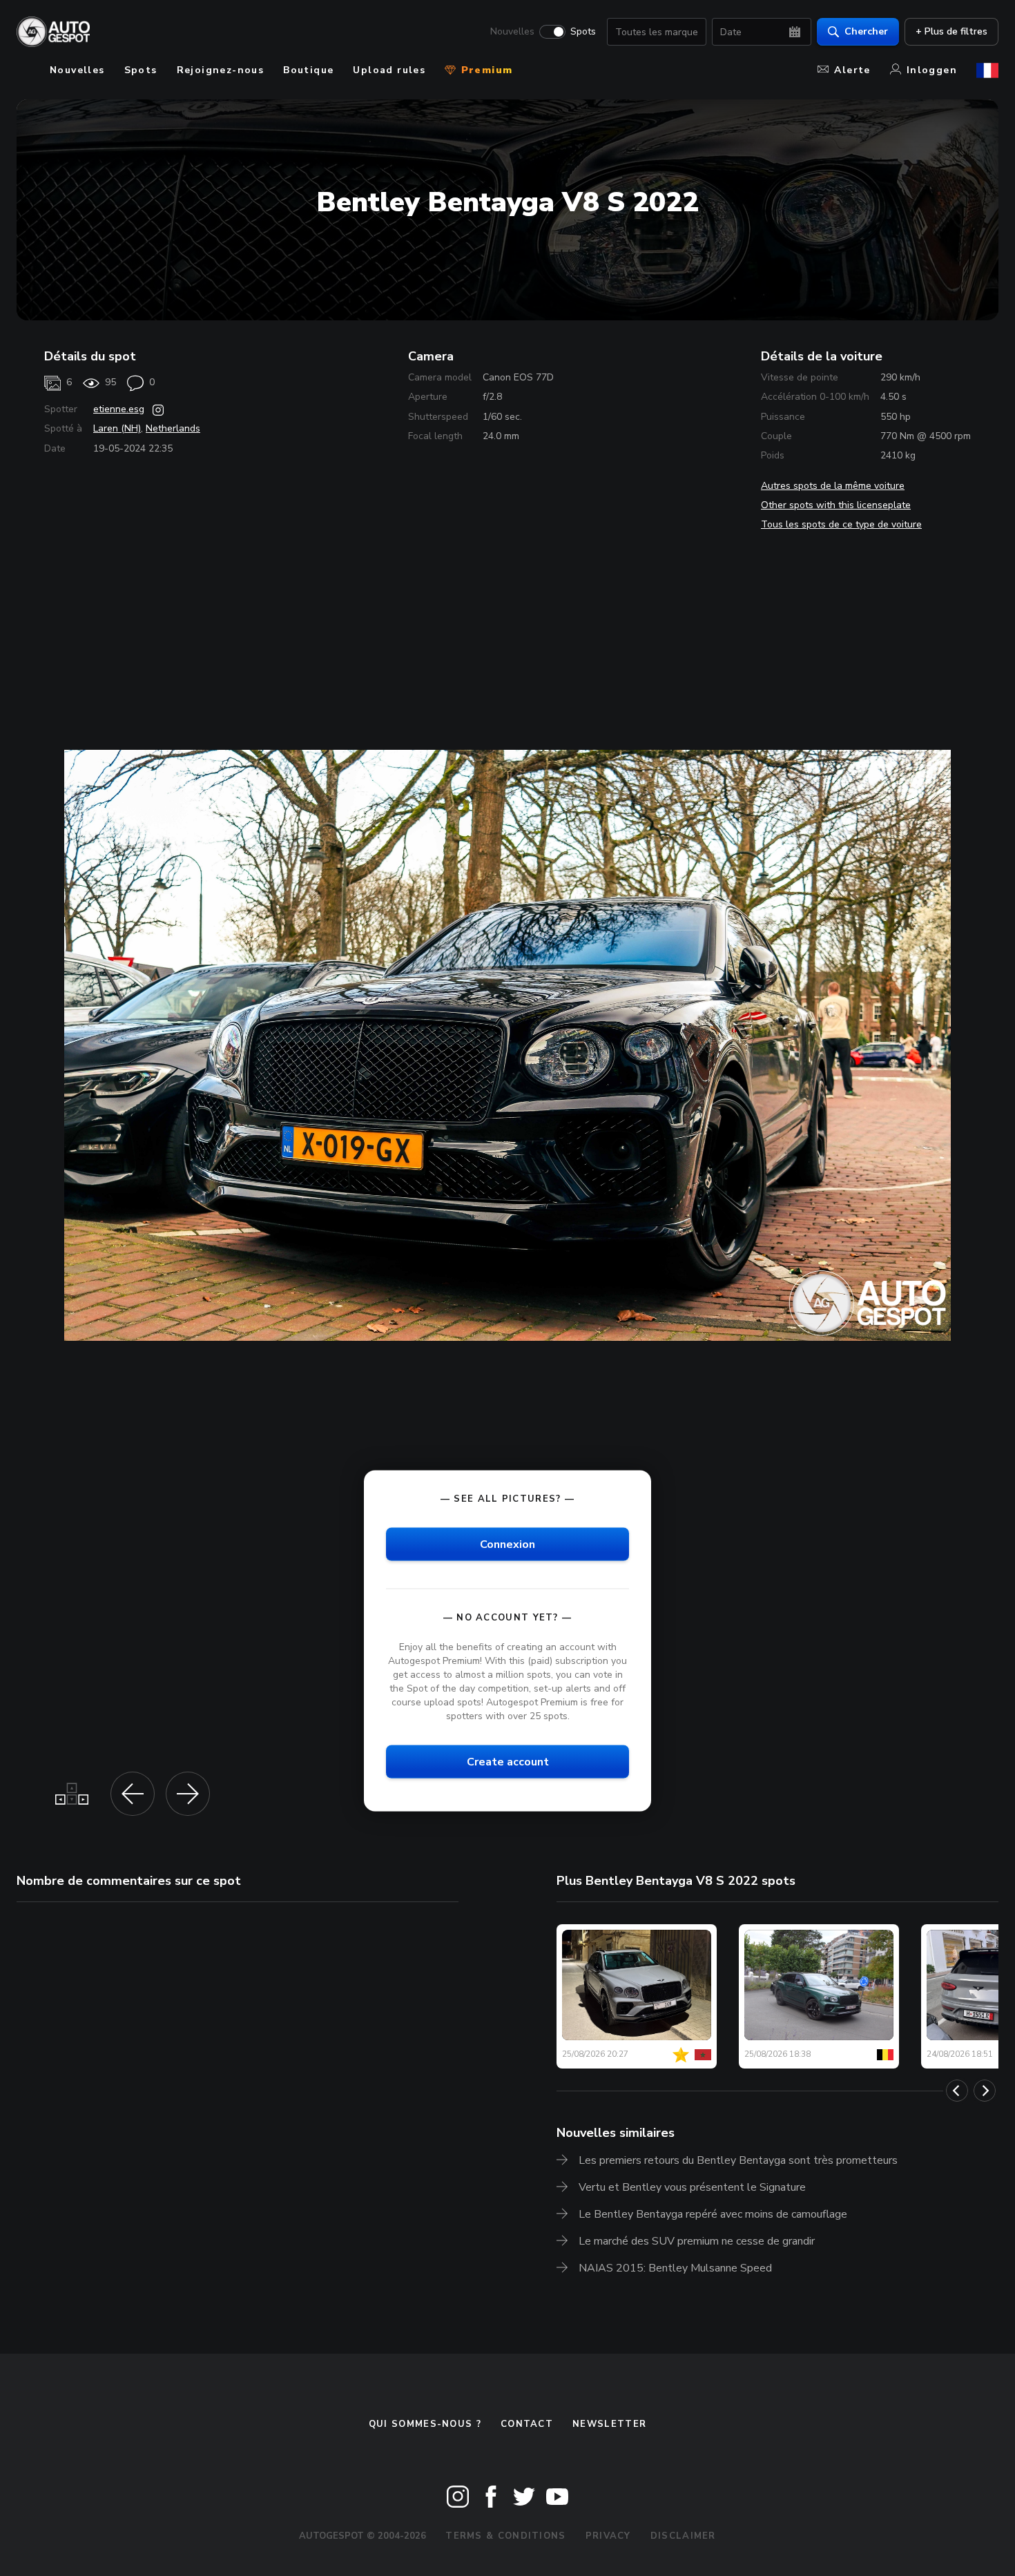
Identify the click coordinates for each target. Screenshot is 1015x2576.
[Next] (985, 2091)
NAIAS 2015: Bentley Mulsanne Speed (675, 2268)
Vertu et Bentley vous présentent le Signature (692, 2187)
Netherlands (173, 428)
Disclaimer (683, 2536)
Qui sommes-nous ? (425, 2424)
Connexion (507, 1544)
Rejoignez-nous (221, 70)
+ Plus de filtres (951, 31)
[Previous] (957, 2091)
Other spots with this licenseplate (836, 505)
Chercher (866, 31)
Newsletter (609, 2424)
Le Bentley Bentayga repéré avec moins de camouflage (713, 2214)
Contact (527, 2424)
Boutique (308, 70)
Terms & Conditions (505, 2536)
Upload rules (389, 70)
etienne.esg (119, 409)
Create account (508, 1762)
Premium (485, 70)
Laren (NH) (117, 428)
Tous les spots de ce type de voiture (841, 524)
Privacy (608, 2536)
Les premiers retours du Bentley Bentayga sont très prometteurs (738, 2160)
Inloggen (932, 70)
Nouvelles (512, 32)
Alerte (852, 70)
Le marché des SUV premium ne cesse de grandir (697, 2241)
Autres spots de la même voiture (833, 486)
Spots (583, 32)
